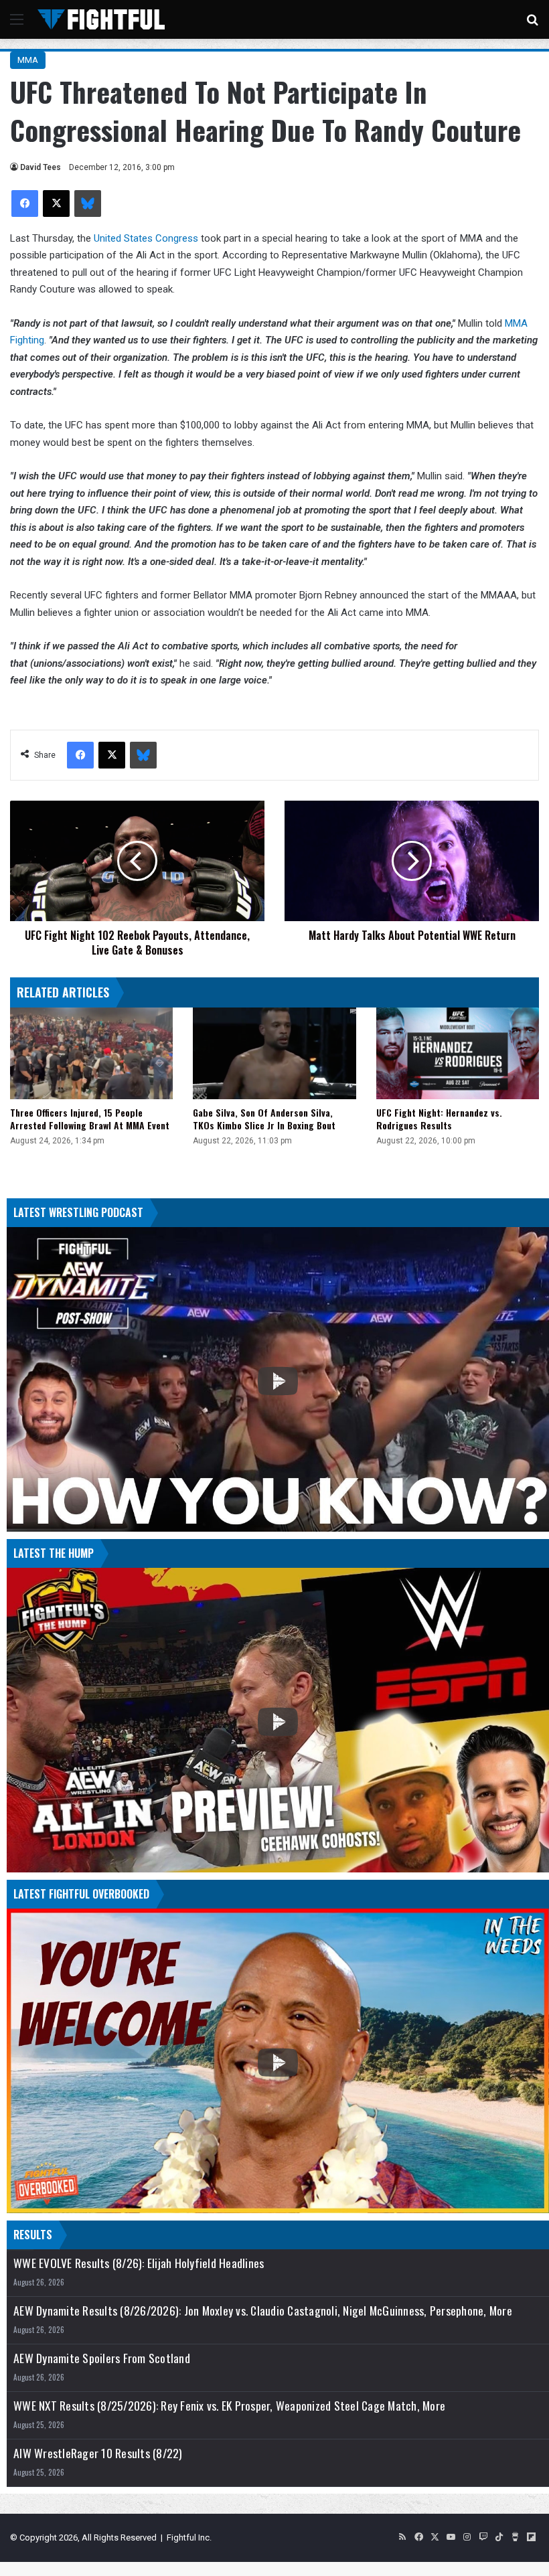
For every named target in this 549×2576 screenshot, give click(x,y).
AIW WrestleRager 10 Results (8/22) (98, 2453)
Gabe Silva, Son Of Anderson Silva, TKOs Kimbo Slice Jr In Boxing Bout (264, 1119)
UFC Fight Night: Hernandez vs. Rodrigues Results (439, 1119)
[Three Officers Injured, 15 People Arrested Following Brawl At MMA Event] (91, 1053)
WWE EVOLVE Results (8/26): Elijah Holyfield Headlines (139, 2263)
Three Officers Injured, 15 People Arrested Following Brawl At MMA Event (90, 1119)
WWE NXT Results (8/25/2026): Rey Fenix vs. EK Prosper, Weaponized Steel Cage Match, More (229, 2406)
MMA (28, 60)
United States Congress (146, 238)
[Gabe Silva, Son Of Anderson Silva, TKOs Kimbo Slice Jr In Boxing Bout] (274, 1053)
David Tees (41, 167)
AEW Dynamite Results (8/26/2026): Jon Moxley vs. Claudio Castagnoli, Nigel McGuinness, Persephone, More (263, 2311)
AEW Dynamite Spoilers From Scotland (102, 2358)
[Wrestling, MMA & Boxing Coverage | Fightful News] (101, 19)
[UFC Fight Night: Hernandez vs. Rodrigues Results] (458, 1053)
